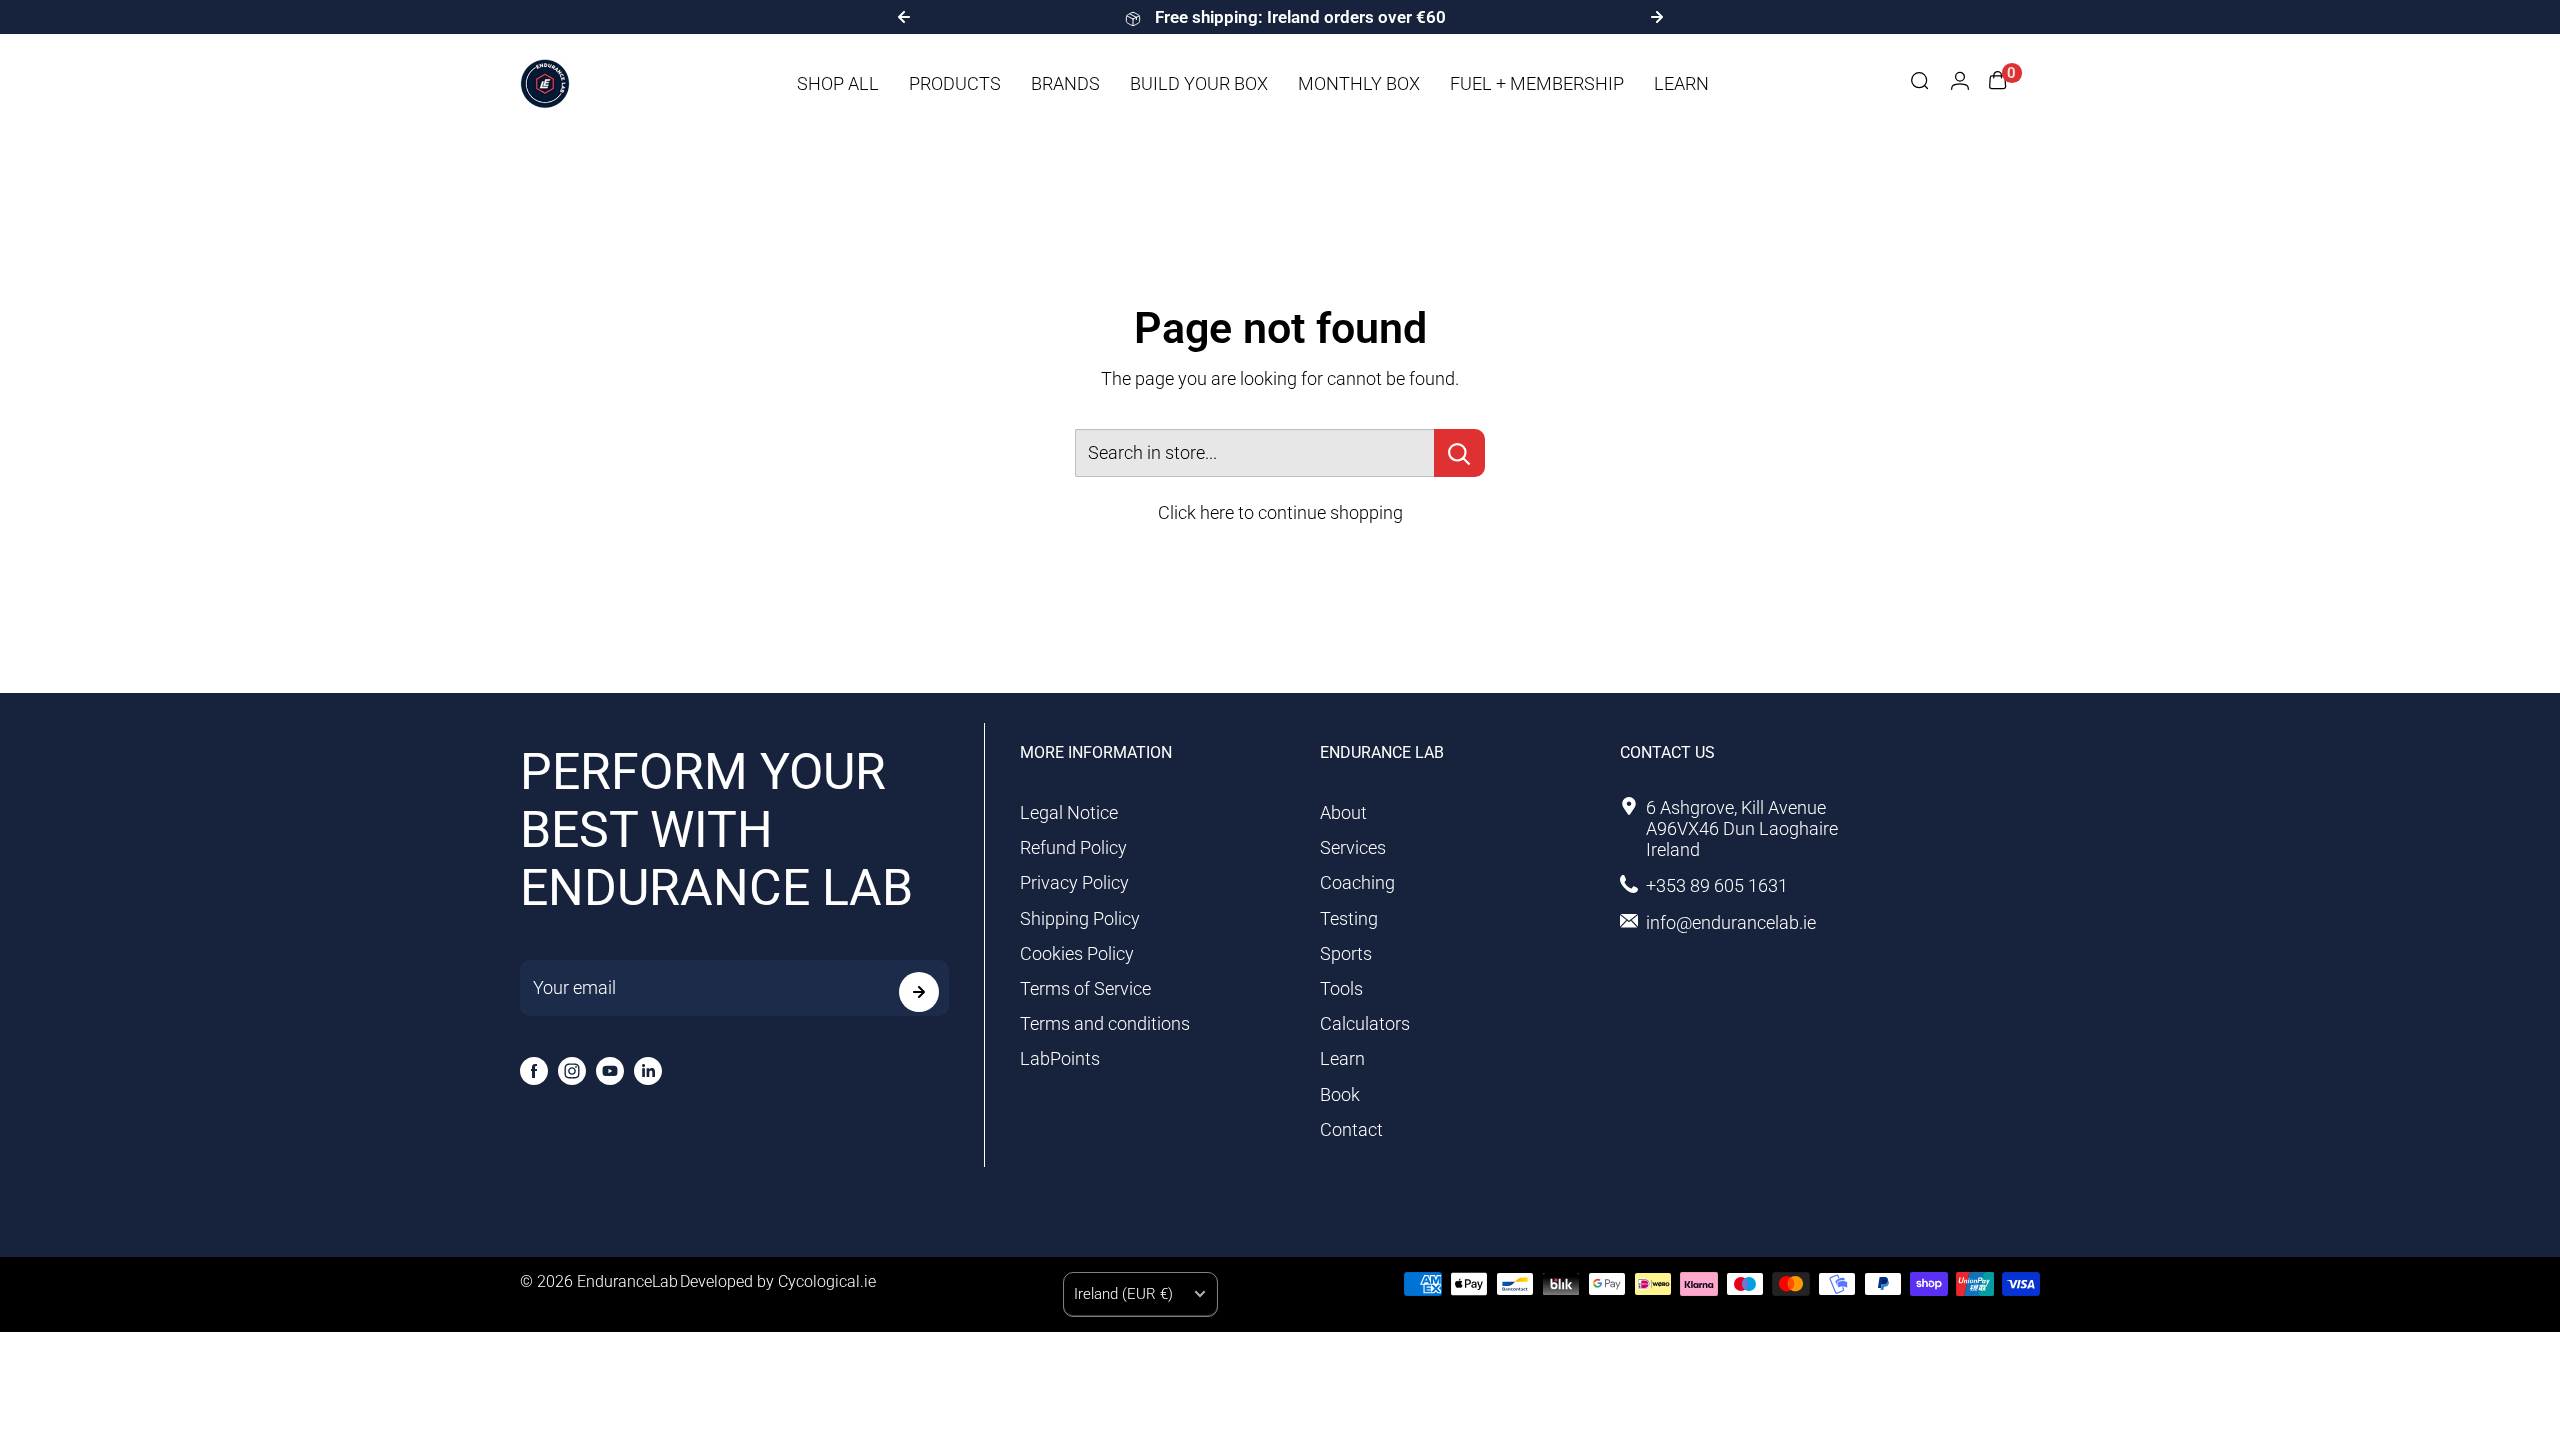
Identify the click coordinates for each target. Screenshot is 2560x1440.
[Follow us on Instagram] (572, 1071)
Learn (1342, 1058)
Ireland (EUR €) (1123, 1294)
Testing (1349, 918)
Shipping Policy (1080, 918)
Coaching (1357, 882)
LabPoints (1060, 1058)
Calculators (1365, 1023)
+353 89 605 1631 (1717, 885)
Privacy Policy (1074, 882)
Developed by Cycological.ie (778, 1281)
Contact (1351, 1129)
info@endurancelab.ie (1731, 922)
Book (1340, 1094)
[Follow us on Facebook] (534, 1071)
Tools (1341, 988)
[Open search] (1920, 83)
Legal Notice (1069, 812)
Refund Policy (1073, 847)
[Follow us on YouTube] (610, 1071)
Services (1353, 847)
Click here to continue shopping (1280, 512)
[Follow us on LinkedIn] (648, 1071)
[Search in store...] (1459, 453)
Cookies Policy (1077, 953)
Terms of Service (1085, 988)
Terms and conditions (1105, 1023)
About (1343, 812)
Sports (1346, 953)
